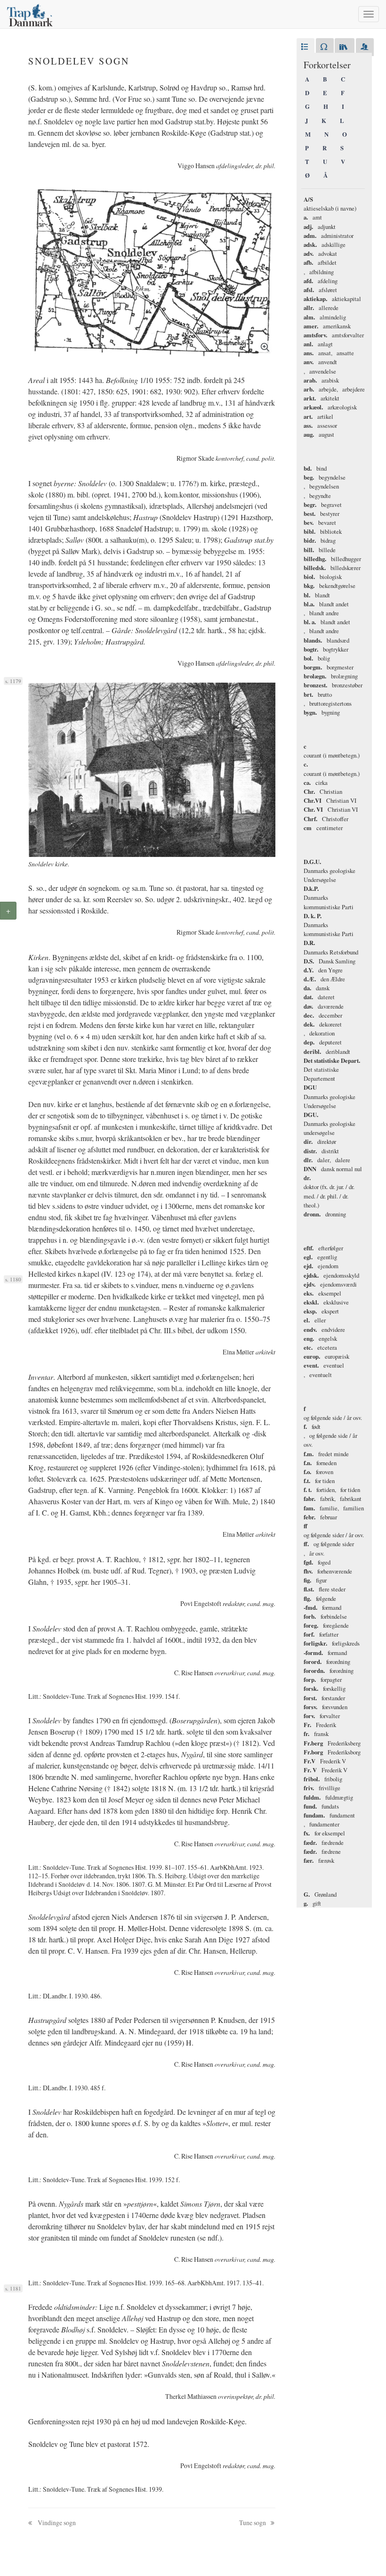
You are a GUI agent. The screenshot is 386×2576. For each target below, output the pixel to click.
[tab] (306, 47)
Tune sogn (253, 2523)
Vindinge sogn (56, 2523)
